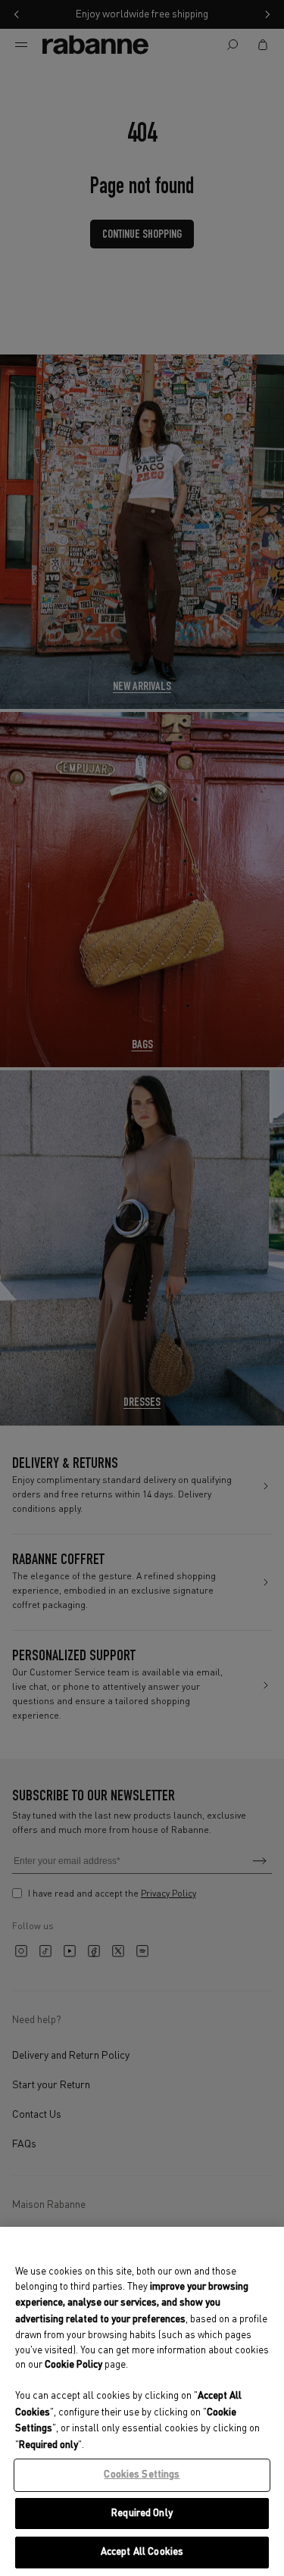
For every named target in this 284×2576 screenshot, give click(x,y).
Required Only (142, 2514)
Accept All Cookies (142, 2552)
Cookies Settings (142, 2475)
